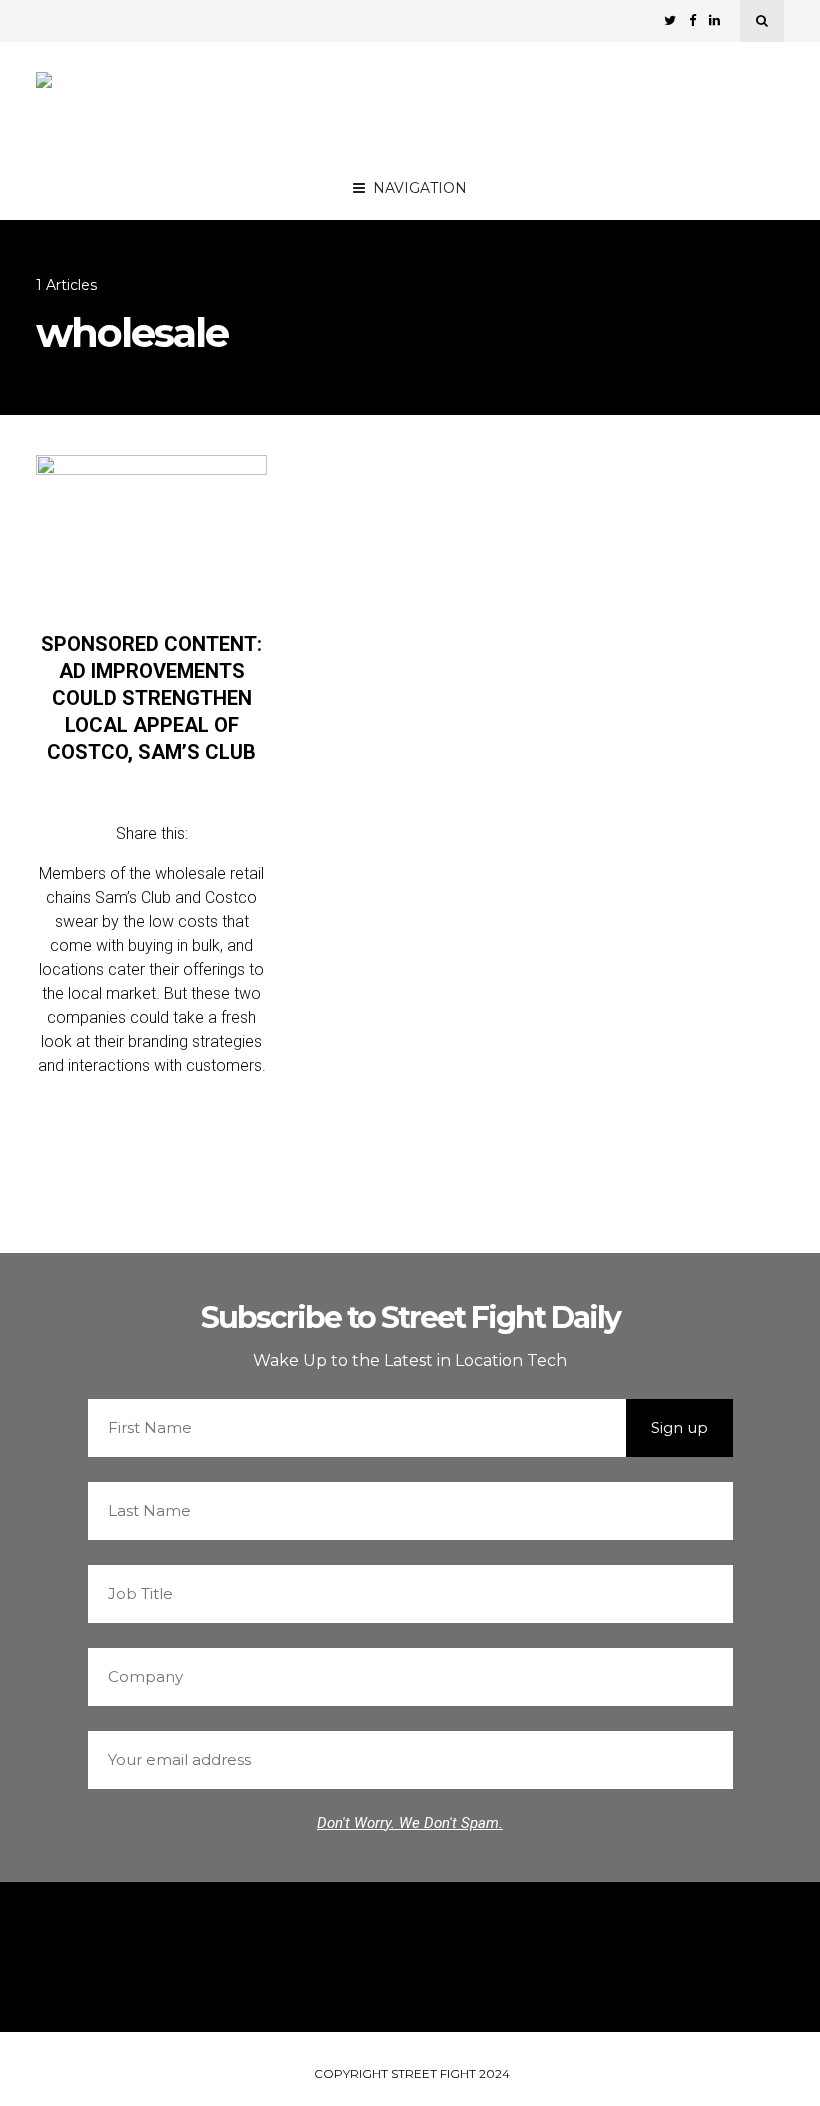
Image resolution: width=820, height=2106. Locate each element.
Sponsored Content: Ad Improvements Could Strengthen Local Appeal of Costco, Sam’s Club (151, 698)
